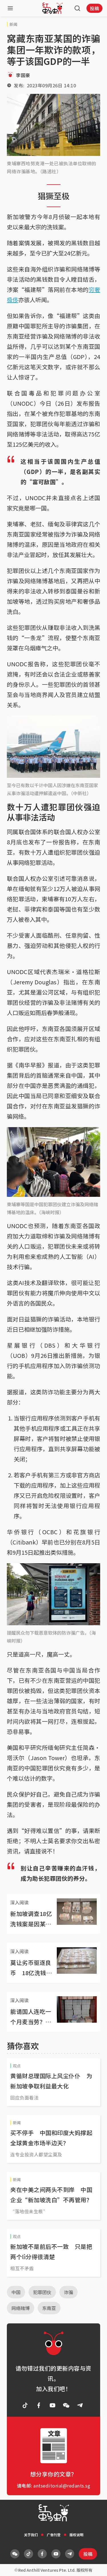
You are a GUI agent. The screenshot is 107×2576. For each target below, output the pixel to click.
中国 (16, 2292)
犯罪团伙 (42, 2292)
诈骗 (68, 2292)
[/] (53, 8)
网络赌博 (21, 2308)
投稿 (94, 8)
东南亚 (49, 2308)
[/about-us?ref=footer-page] (66, 2405)
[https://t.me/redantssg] (80, 2405)
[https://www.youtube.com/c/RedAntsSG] (53, 2405)
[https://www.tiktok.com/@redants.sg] (25, 2405)
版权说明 (76, 2535)
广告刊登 (54, 2535)
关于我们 (31, 2535)
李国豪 (23, 75)
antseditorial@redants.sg (62, 2486)
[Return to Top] (94, 2566)
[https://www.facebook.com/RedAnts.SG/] (39, 2405)
